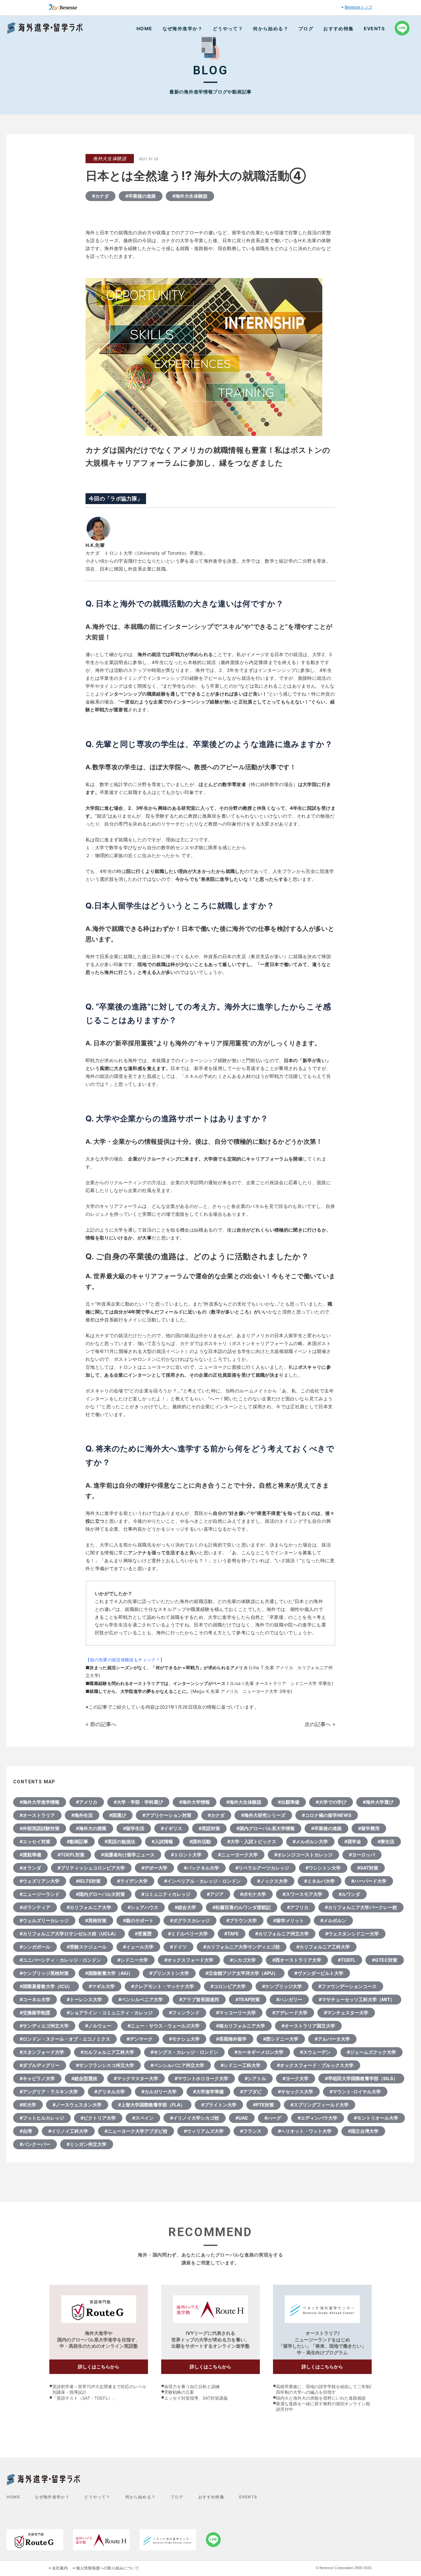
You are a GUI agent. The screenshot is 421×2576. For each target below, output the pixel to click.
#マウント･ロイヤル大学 (355, 2091)
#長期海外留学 (231, 2039)
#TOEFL (347, 1960)
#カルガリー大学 (159, 2091)
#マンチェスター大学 (346, 2013)
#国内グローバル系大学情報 (266, 1828)
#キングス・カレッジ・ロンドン (184, 2052)
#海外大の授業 (91, 1828)
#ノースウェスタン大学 (77, 2105)
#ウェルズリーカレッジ (44, 1920)
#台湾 (26, 2131)
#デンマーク (140, 2039)
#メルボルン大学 (310, 1841)
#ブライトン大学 (219, 2105)
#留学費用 (369, 1828)
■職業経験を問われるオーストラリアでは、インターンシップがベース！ (158, 1683)
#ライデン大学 (132, 1881)
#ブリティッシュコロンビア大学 (91, 1868)
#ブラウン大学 (242, 1920)
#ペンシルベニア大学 (141, 1999)
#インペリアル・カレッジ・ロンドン (202, 1881)
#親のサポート (138, 1920)
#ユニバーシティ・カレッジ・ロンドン (60, 1960)
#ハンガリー (289, 1999)
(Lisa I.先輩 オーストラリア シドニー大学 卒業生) (282, 1683)
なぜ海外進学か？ (183, 28)
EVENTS (374, 28)
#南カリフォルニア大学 (241, 2026)
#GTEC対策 (385, 1960)
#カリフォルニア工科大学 (323, 1947)
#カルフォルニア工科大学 (107, 2052)
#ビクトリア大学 (98, 2118)
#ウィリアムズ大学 (204, 2131)
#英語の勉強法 (120, 1841)
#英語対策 (209, 1828)
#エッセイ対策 (35, 1841)
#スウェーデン (315, 2052)
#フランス (251, 2131)
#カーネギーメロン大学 (259, 2052)
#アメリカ (87, 1802)
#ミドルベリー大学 (188, 1934)
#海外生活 (82, 1815)
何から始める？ (271, 28)
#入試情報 (162, 1841)
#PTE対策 (263, 2105)
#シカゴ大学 (243, 1960)
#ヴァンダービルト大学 (319, 1973)
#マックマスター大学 (136, 2078)
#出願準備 (289, 1802)
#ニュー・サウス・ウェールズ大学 (164, 2026)
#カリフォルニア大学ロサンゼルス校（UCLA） (69, 1934)
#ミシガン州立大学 (87, 2144)
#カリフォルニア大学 (89, 1907)
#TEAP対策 (248, 1999)
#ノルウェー (98, 2026)
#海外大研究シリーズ (263, 1815)
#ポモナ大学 (253, 1894)
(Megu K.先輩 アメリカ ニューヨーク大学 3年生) (241, 1691)
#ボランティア (35, 1907)
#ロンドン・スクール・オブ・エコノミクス (65, 2039)
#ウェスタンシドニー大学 (352, 1934)
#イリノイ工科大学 (68, 2131)
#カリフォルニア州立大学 (282, 1934)
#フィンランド (184, 2013)
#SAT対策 (368, 1868)
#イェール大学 (138, 1947)
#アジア (215, 1894)
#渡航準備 (30, 1855)
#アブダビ (251, 2091)
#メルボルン (333, 1920)
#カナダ (100, 196)
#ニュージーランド (40, 1894)
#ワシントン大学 (323, 1868)
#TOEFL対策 (71, 1855)
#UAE (242, 2118)
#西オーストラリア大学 (297, 1960)
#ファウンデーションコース (347, 1986)
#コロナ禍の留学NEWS (327, 1815)
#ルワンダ (349, 1894)
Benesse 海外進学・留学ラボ (45, 28)
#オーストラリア (37, 1815)
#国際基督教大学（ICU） (46, 1986)
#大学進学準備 (208, 2091)
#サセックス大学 (296, 2091)
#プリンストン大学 (169, 1973)
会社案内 (60, 2568)
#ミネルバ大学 (320, 1881)
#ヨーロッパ (362, 1855)
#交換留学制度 (35, 2013)
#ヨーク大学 (296, 2078)
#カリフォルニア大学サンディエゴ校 (242, 1947)
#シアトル (255, 2078)
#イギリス (172, 1828)
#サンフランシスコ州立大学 (105, 2065)
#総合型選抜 (84, 2078)
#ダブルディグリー (40, 2065)
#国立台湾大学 (363, 2131)
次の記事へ (318, 1724)
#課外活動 (200, 1841)
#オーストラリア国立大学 (308, 2026)
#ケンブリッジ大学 (282, 1986)
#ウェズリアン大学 (40, 1881)
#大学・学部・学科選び (138, 1802)
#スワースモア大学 (302, 1894)
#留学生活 (134, 1828)
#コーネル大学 (35, 1999)
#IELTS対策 (88, 1881)
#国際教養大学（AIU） (109, 1973)
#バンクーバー (35, 2144)
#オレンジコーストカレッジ (303, 1855)
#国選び (118, 1815)
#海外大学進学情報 (40, 1802)
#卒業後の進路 (141, 196)
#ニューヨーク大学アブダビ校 (136, 2131)
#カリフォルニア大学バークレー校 (361, 1907)
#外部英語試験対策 (40, 1828)
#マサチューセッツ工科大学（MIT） (357, 1999)
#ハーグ (273, 2118)
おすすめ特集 (338, 28)
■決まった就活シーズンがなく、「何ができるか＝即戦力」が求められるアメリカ (167, 1668)
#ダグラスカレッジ (190, 1920)
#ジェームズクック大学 (371, 2052)
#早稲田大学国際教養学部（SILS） (361, 2078)
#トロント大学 (186, 1855)
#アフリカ (298, 1907)
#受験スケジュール (87, 1947)
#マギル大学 (102, 1986)
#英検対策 (96, 1920)
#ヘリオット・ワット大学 (305, 2131)
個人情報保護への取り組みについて (108, 2568)
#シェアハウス (143, 1907)
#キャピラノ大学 (37, 2078)
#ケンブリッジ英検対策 (44, 1973)
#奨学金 (353, 1841)
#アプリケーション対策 (167, 1815)
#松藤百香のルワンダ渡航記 (242, 1907)
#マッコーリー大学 (236, 2013)
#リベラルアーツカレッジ (262, 1868)
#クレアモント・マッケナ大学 (163, 1986)
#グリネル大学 (110, 2091)
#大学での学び (331, 1802)
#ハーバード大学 (369, 1881)
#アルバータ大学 (332, 2039)
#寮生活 (386, 1841)
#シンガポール (35, 1947)
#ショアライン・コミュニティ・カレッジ (110, 2013)
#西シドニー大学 (281, 2039)
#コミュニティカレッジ (166, 1894)
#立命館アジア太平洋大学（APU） (242, 1973)
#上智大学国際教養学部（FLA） (151, 2105)
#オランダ (30, 1868)
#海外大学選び (378, 1802)
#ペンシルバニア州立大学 (177, 2065)
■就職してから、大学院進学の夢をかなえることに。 (138, 1691)
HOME (145, 28)
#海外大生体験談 (190, 196)
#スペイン (143, 2118)
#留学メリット (289, 1920)
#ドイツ (178, 1947)
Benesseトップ (359, 7)
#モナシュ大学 (184, 2039)
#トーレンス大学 (84, 1999)
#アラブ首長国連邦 (199, 1999)
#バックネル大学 (201, 1868)
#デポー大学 (154, 1868)
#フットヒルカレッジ (42, 2118)
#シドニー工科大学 (241, 2065)
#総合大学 (185, 1907)
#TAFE (232, 1934)
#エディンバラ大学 (318, 2118)
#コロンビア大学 (228, 1986)
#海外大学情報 (195, 1802)
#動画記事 (77, 1841)
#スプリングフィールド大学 (320, 2105)
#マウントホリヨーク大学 (201, 2078)
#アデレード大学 (290, 2013)
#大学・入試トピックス (252, 1841)
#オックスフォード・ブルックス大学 (315, 2065)
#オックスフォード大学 (189, 1960)
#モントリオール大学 (376, 2118)
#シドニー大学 (133, 1960)
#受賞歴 (143, 1934)
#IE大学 (28, 2105)
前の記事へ (103, 1724)
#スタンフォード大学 (42, 2052)
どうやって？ (228, 28)
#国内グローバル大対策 (100, 1894)
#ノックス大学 (272, 1881)
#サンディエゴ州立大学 (44, 2026)
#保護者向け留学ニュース (128, 1855)
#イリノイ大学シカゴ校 (195, 2118)
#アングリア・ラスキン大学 (49, 2091)
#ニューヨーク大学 (238, 1855)
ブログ (306, 28)
